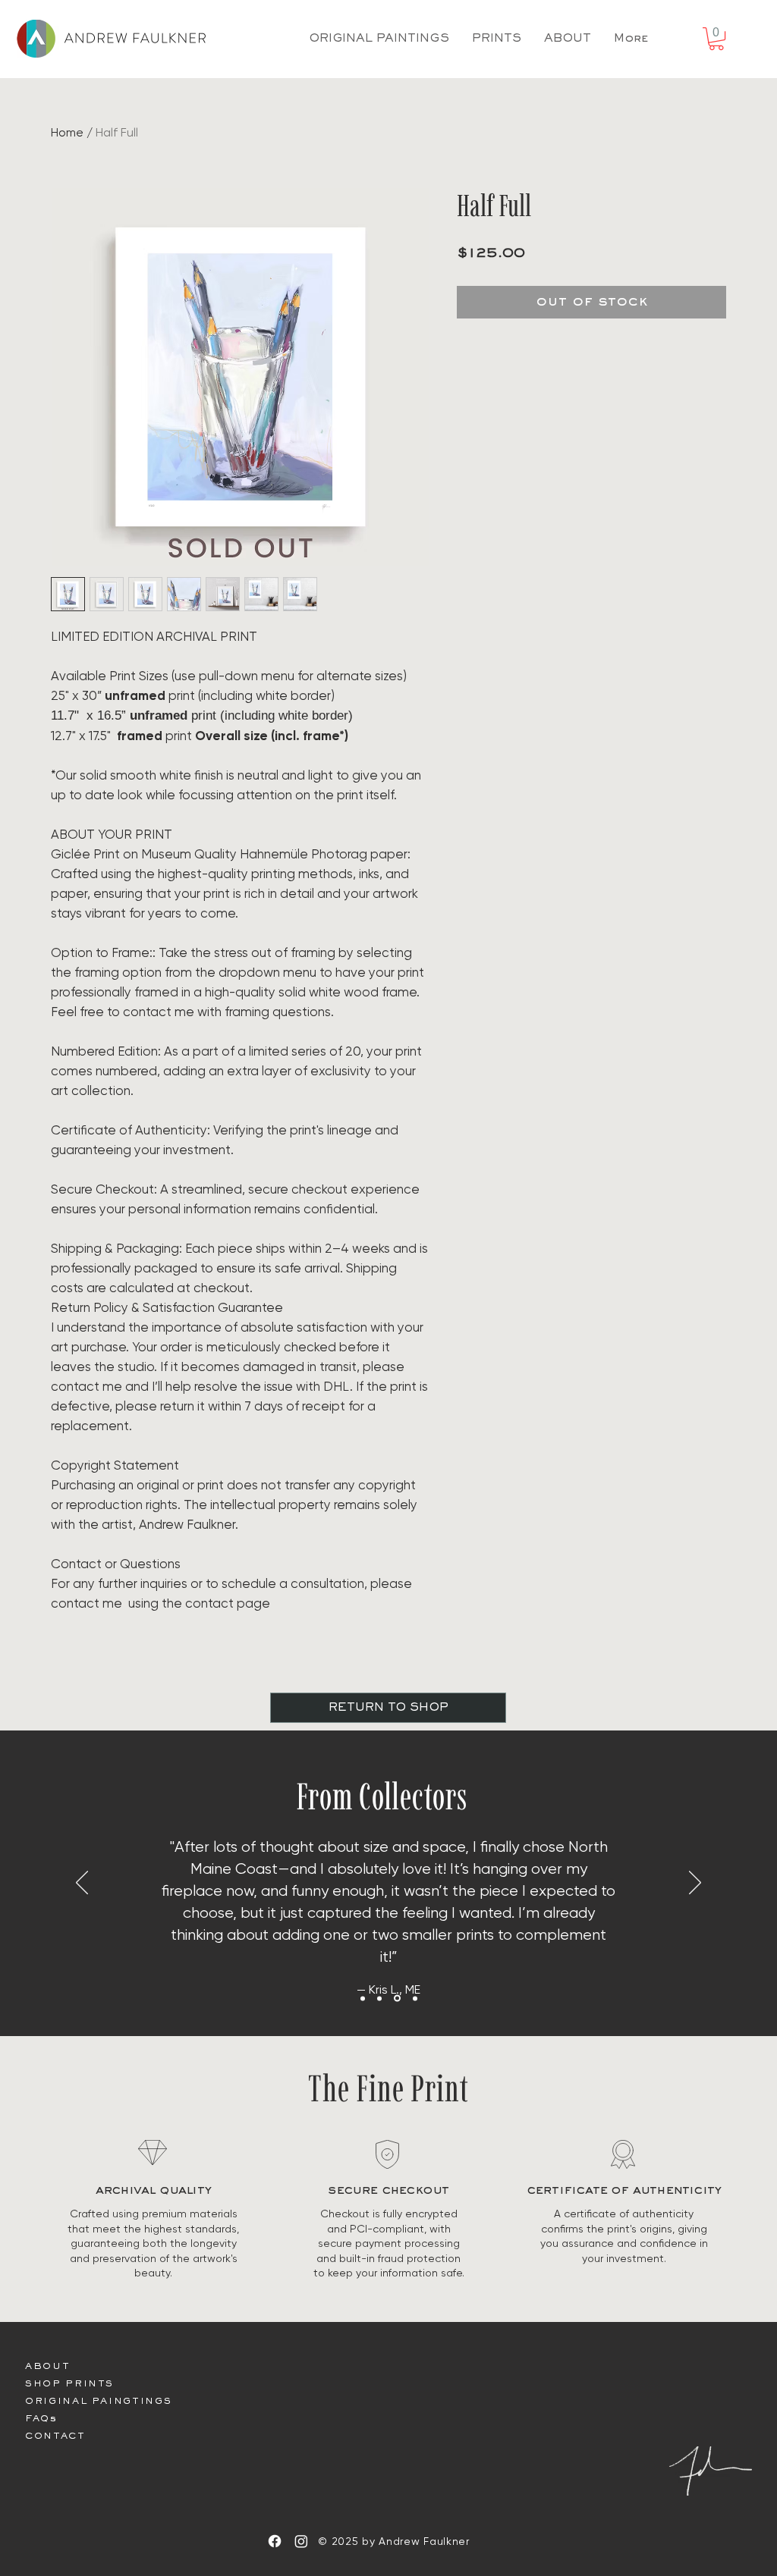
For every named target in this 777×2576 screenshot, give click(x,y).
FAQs (41, 2419)
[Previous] (82, 1884)
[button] (716, 39)
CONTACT (55, 2437)
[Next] (695, 1884)
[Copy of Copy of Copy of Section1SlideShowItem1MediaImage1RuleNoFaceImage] (363, 1998)
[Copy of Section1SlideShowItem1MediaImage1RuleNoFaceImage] (396, 1998)
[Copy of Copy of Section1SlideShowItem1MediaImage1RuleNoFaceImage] (414, 1999)
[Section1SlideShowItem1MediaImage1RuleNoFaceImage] (379, 1998)
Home (67, 132)
